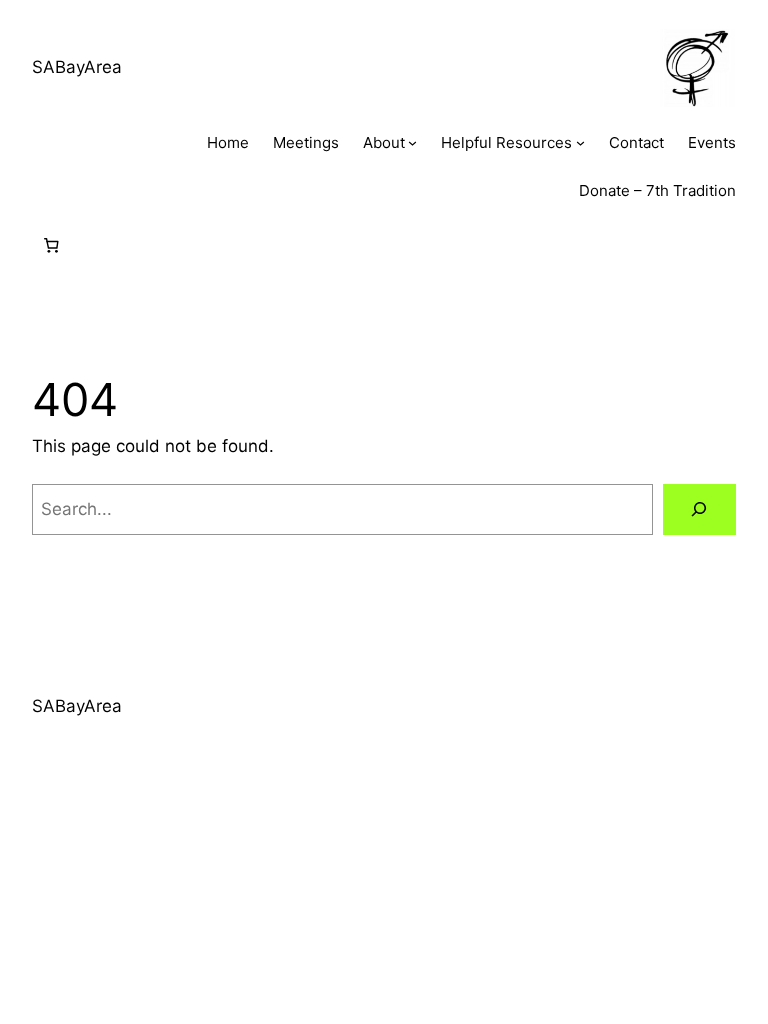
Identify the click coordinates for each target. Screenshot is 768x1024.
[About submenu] (412, 142)
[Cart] (51, 246)
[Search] (699, 509)
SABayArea (77, 67)
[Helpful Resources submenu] (580, 142)
